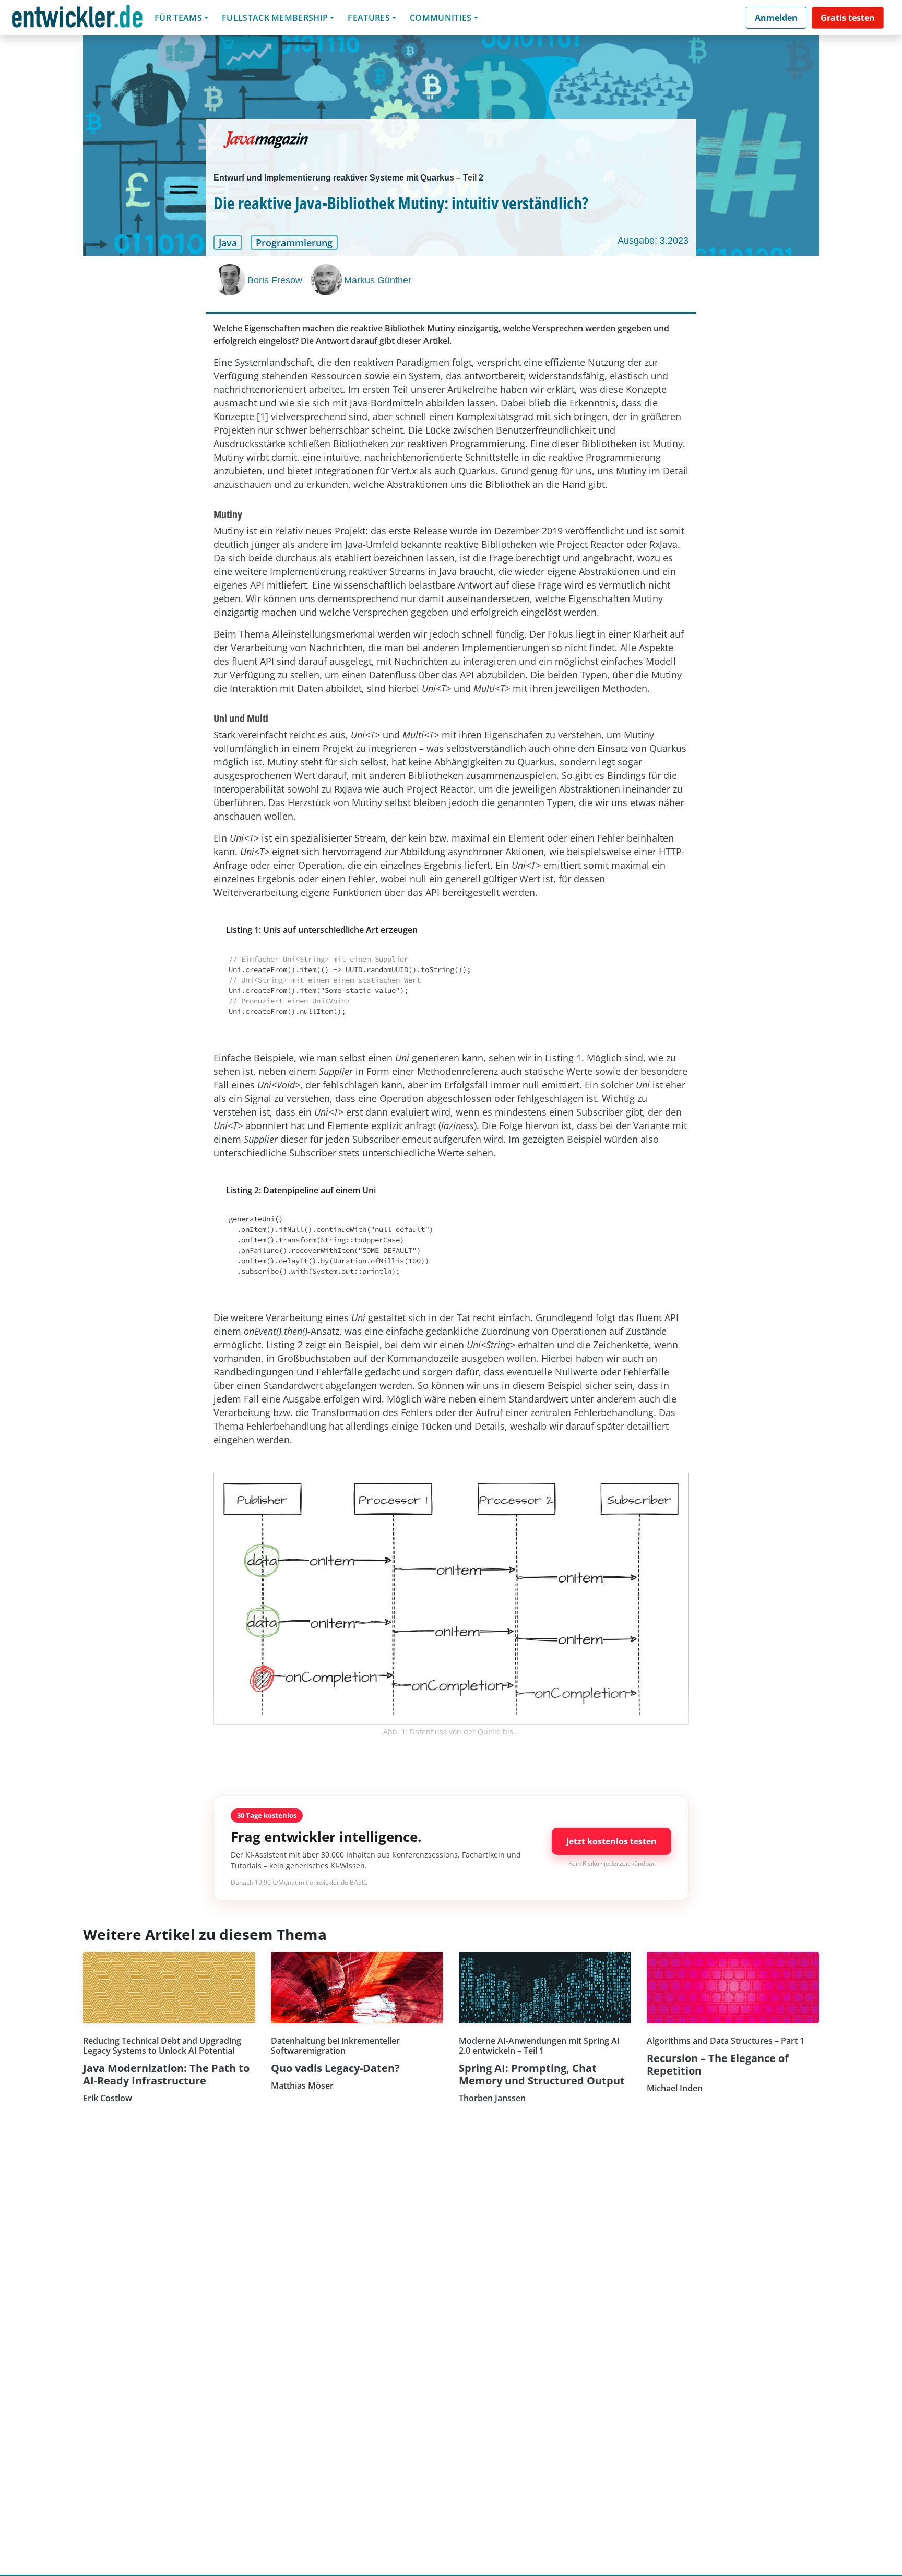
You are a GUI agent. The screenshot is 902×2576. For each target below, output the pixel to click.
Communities (441, 18)
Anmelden (776, 18)
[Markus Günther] (327, 280)
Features (369, 18)
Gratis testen (848, 18)
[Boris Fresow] (231, 280)
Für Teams (178, 18)
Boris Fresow (275, 280)
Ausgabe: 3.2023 (653, 241)
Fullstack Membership (275, 18)
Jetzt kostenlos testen (612, 1841)
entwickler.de (77, 20)
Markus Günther (378, 280)
